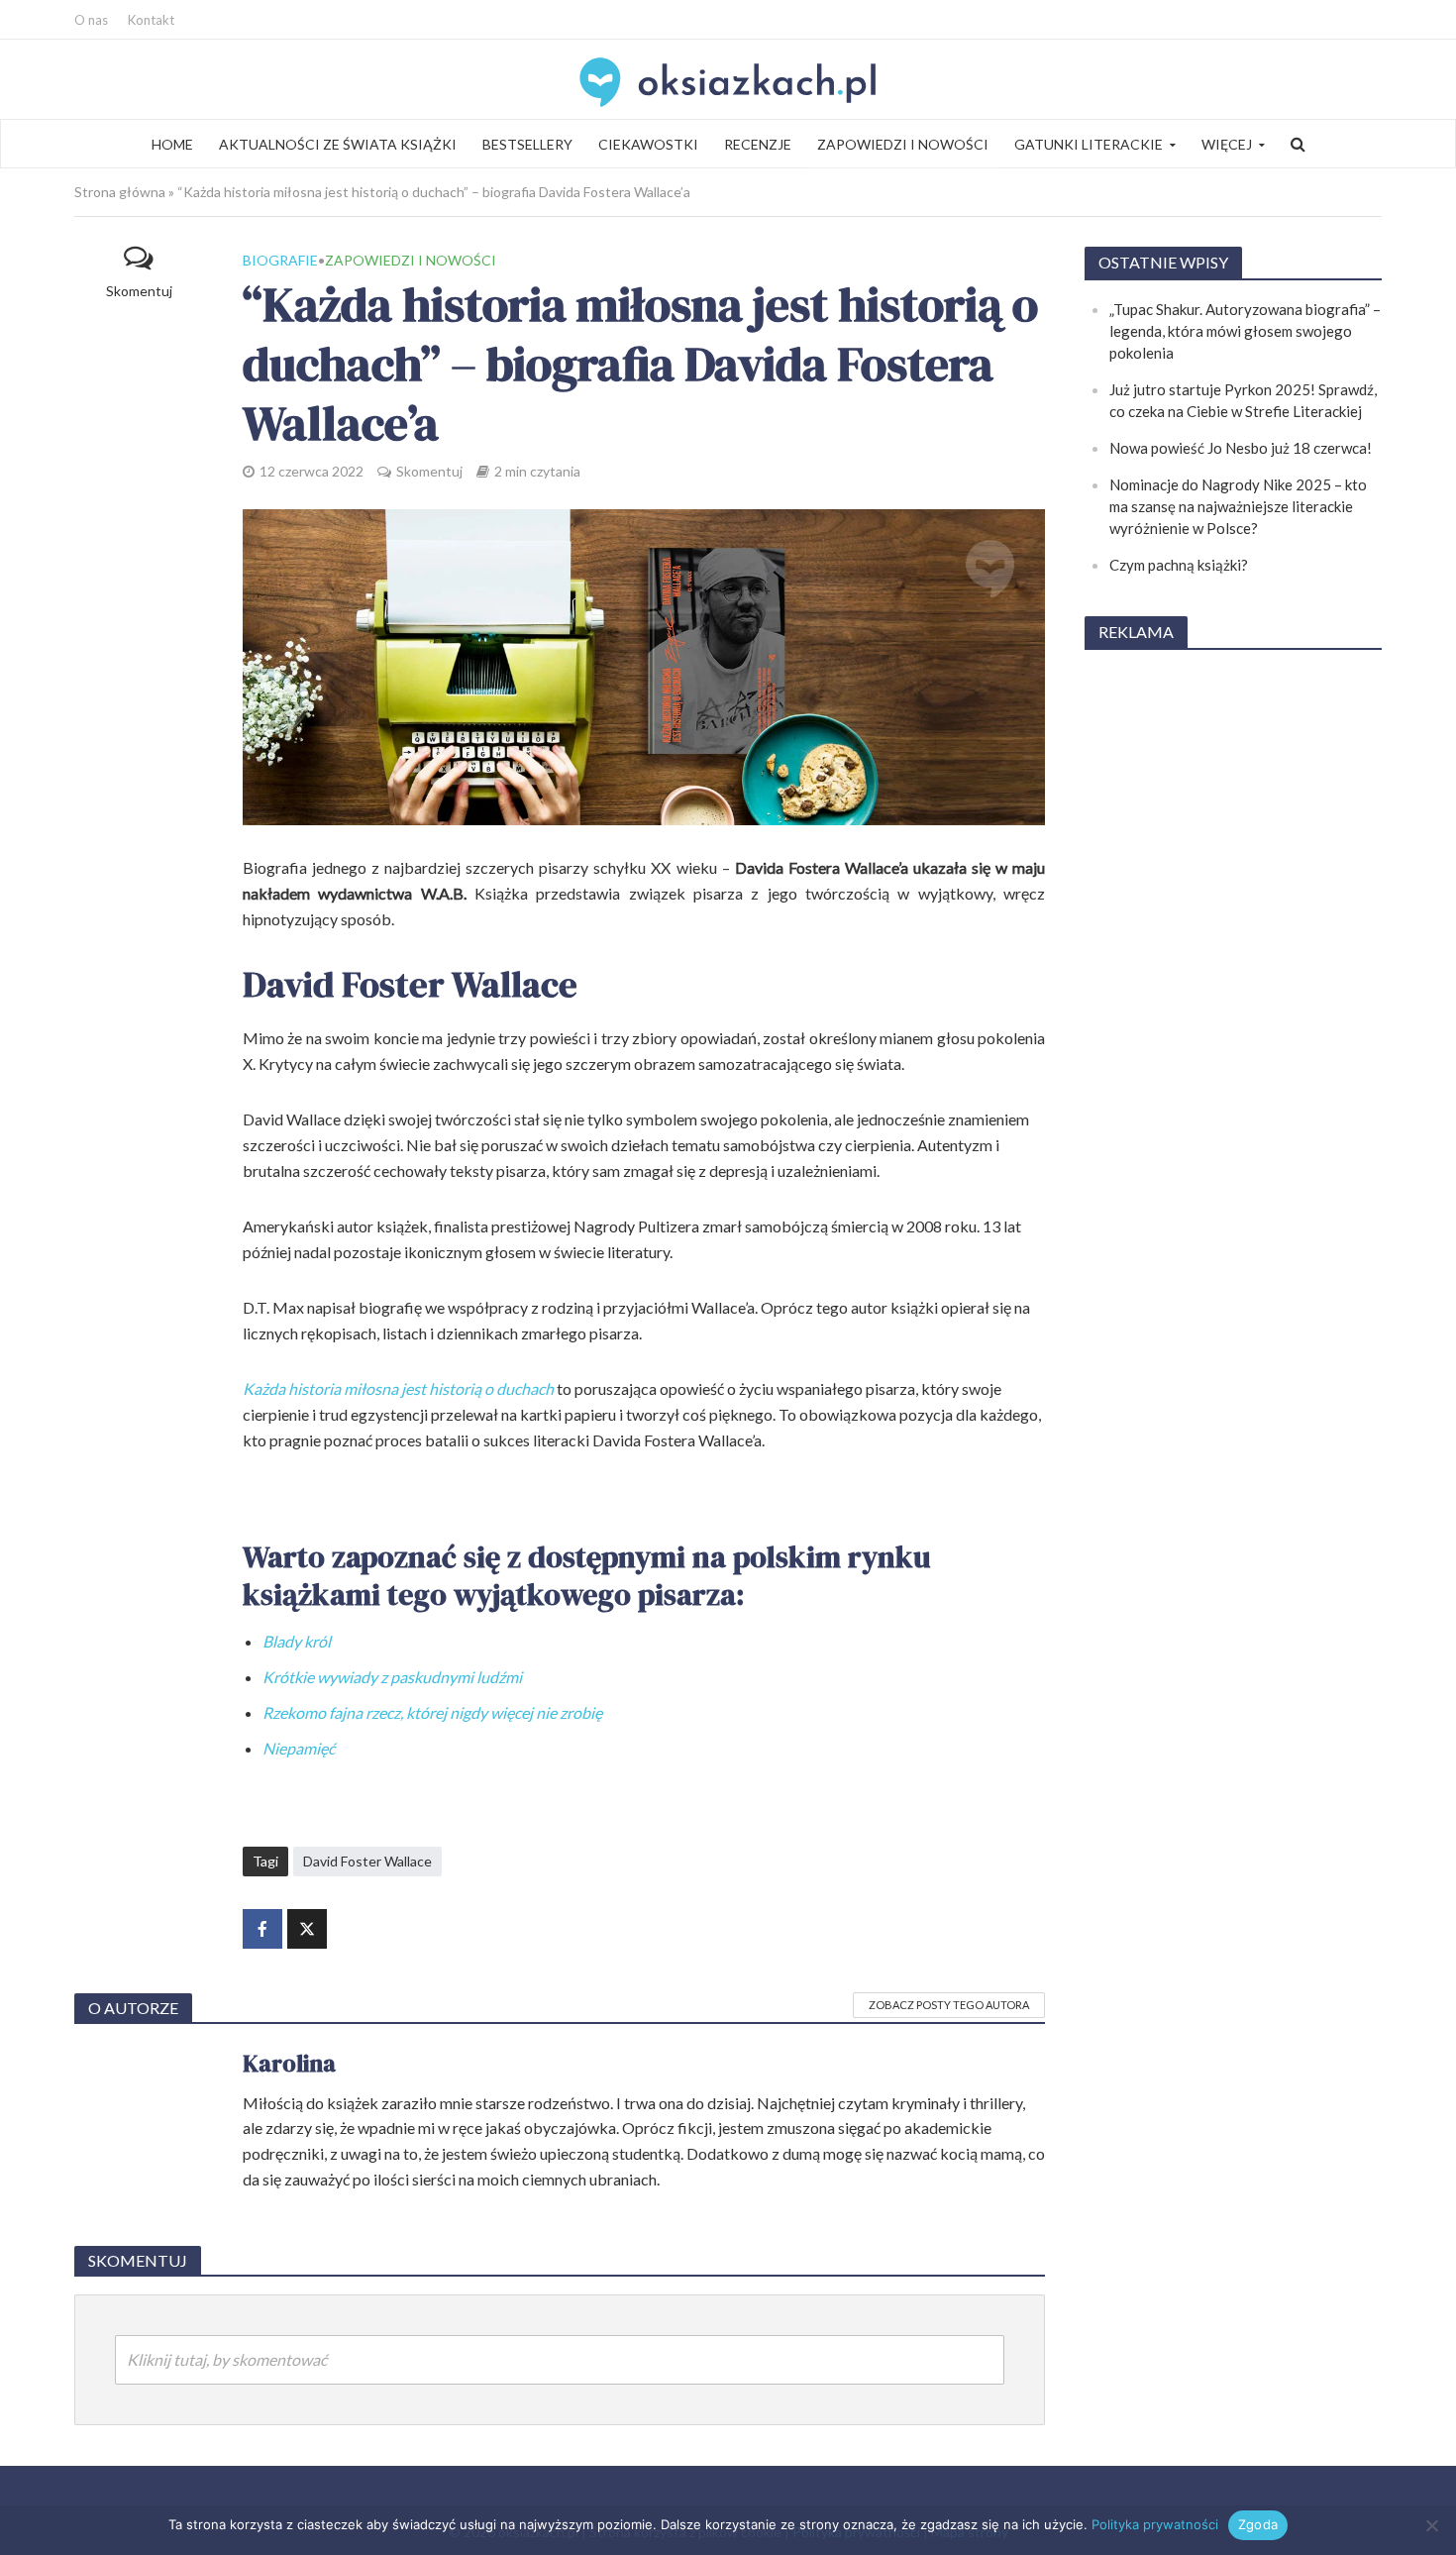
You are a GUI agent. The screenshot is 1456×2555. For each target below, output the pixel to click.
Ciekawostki (648, 144)
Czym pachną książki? (1179, 565)
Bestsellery (527, 144)
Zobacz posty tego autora (949, 2005)
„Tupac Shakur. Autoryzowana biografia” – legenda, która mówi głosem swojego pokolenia (1245, 331)
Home (172, 144)
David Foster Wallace (367, 1861)
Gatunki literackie (1089, 144)
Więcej (1227, 144)
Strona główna (120, 192)
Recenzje (758, 144)
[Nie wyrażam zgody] (1431, 2525)
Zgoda (1258, 2524)
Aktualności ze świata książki (338, 144)
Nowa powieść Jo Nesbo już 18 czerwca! (1241, 448)
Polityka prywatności (1155, 2524)
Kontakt (151, 20)
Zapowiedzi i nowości (903, 144)
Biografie (280, 260)
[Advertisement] (1233, 965)
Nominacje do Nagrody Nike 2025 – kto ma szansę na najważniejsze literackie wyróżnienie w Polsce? (1238, 506)
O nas (91, 20)
